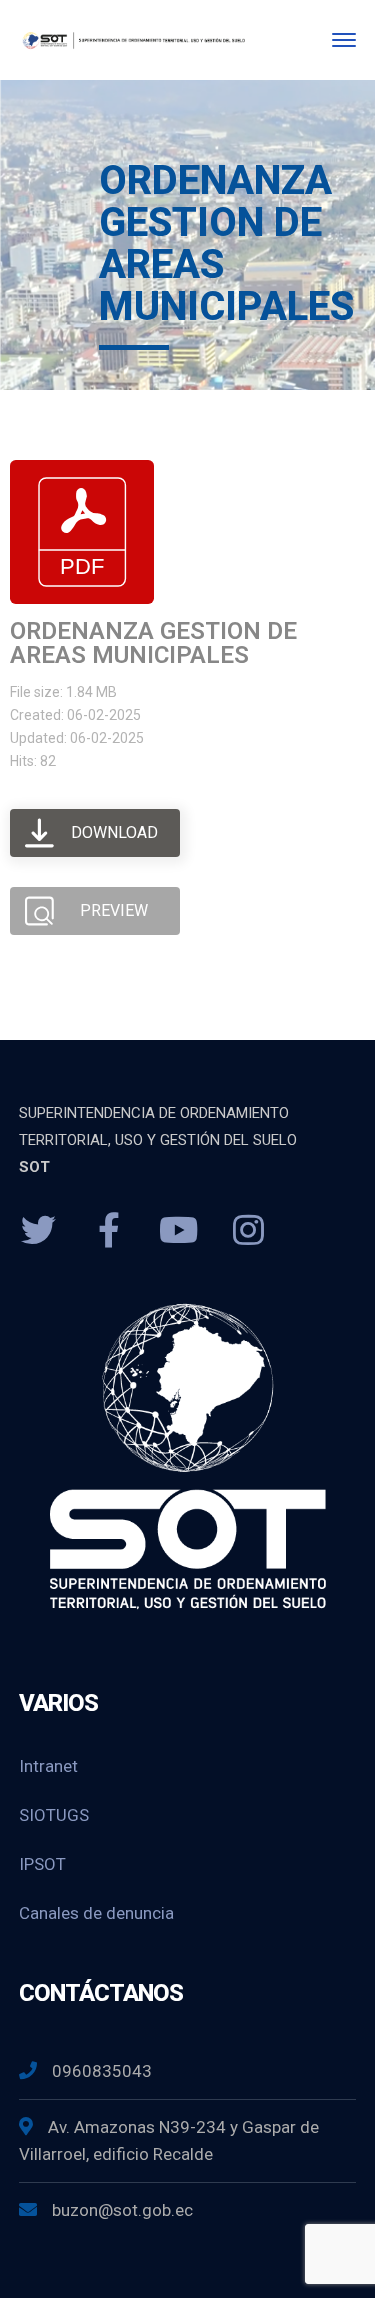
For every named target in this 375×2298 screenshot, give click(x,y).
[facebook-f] (109, 1231)
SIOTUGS (54, 1815)
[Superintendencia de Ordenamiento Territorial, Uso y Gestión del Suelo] (132, 39)
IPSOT (42, 1864)
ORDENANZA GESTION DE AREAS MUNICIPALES (153, 643)
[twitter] (39, 1231)
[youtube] (179, 1231)
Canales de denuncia (96, 1913)
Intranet (48, 1766)
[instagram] (249, 1231)
